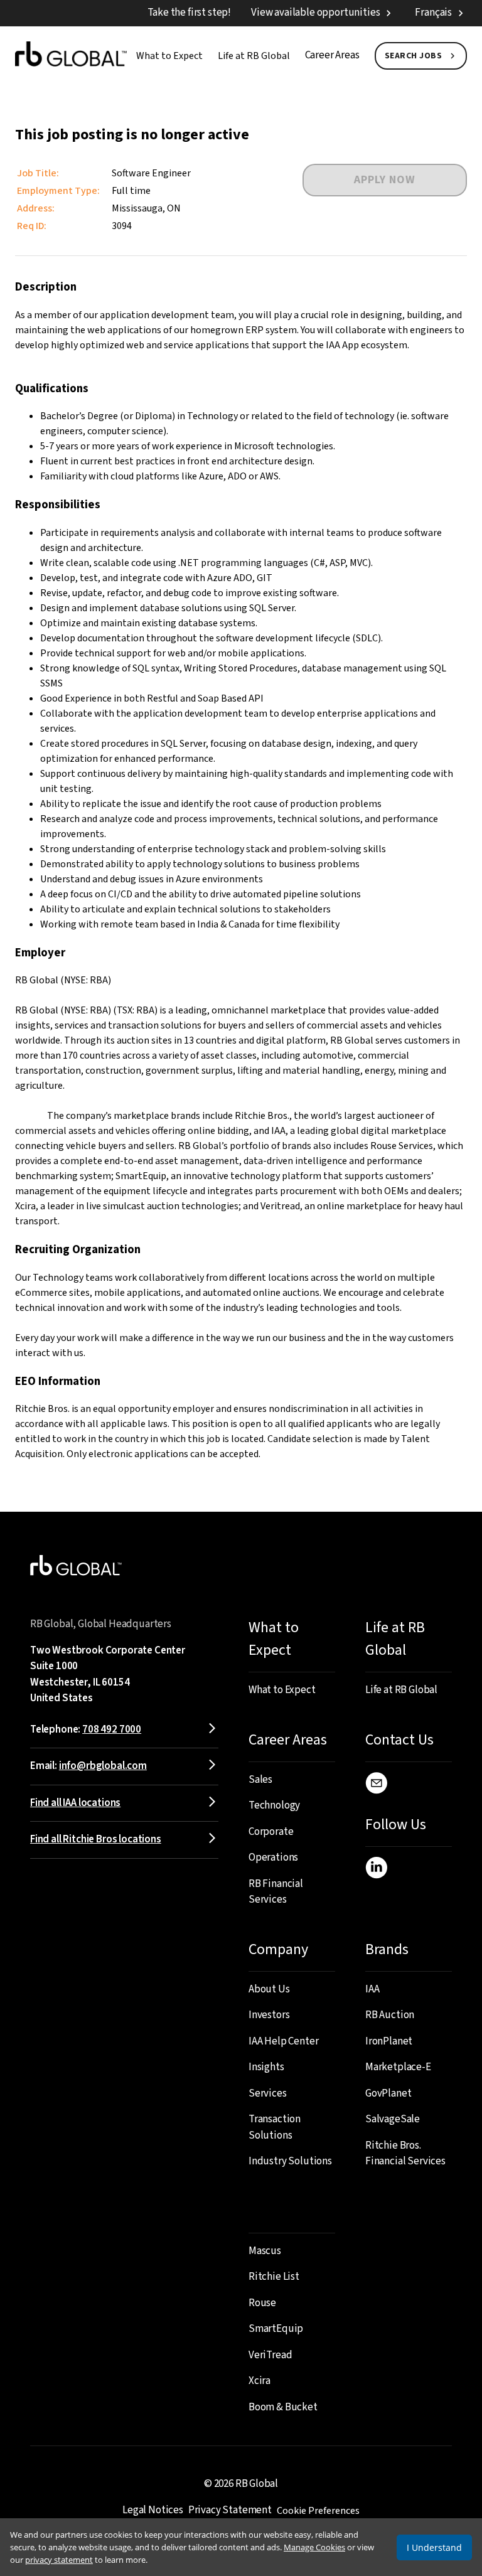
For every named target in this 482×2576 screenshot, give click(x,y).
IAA (372, 1989)
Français (433, 13)
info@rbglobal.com (103, 1766)
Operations (273, 1857)
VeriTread (270, 2355)
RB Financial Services (276, 1892)
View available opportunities (315, 13)
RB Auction (390, 2015)
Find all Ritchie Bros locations (96, 1839)
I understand (434, 2547)
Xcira (260, 2381)
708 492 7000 (112, 1729)
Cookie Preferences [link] (318, 2511)
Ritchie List (274, 2277)
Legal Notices (153, 2510)
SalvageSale (393, 2119)
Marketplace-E (398, 2067)
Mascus (265, 2251)
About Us (269, 1989)
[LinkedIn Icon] (376, 1870)
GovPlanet (388, 2093)
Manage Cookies (314, 2547)
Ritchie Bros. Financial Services (405, 2154)
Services (268, 2093)
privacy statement (59, 2560)
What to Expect (169, 56)
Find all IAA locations (75, 1803)
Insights (266, 2067)
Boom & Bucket (283, 2407)
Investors (269, 2015)
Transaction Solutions (275, 2127)
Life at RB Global (254, 56)
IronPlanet (389, 2041)
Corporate (271, 1832)
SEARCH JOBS (414, 56)
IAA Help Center (283, 2041)
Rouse (262, 2303)
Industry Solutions (290, 2161)
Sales (260, 1780)
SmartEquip (276, 2329)
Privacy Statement (230, 2510)
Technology (274, 1805)
